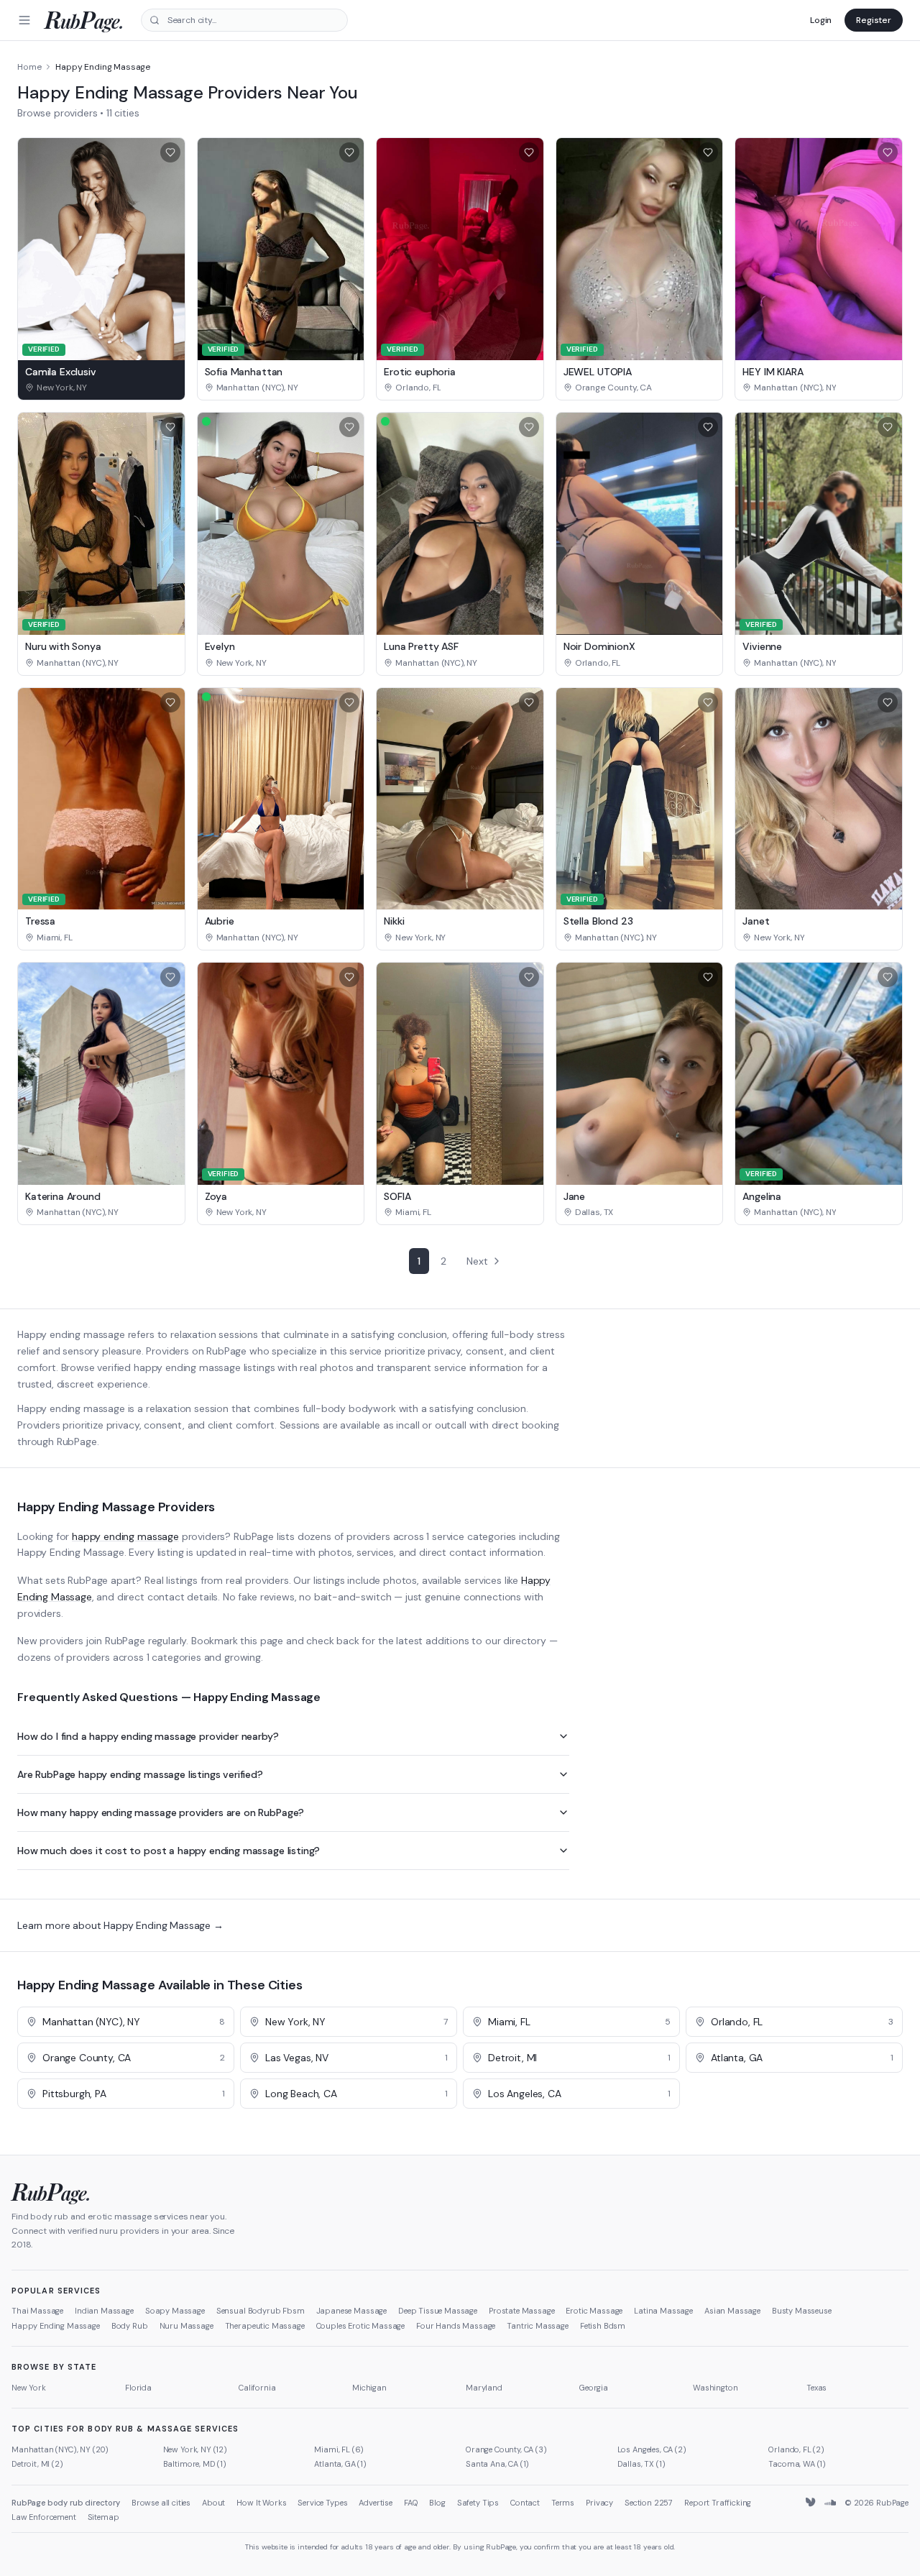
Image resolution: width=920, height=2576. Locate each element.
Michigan (369, 2388)
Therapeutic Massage (265, 2326)
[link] (101, 388)
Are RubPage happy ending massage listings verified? (140, 1774)
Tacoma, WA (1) (797, 2464)
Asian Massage (732, 2311)
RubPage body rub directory (66, 2503)
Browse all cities (161, 2503)
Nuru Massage (187, 2326)
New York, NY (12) (195, 2449)
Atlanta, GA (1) (340, 2464)
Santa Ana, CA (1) (497, 2464)
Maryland (484, 2388)
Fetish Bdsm (603, 2326)
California (257, 2388)
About (213, 2503)
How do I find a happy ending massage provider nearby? (148, 1736)
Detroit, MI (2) (37, 2464)
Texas (816, 2388)
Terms (563, 2503)
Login (821, 20)
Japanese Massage (351, 2311)
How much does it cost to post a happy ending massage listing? (169, 1851)
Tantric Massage (538, 2326)
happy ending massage (125, 1536)
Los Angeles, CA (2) (652, 2449)
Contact (525, 2503)
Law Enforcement (44, 2517)
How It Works (261, 2503)
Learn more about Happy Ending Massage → (120, 1925)
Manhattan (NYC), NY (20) (60, 2449)
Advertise (376, 2503)
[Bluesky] (811, 2503)
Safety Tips (478, 2503)
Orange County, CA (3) (506, 2449)
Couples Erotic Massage (360, 2326)
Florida (138, 2388)
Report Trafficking (718, 2503)
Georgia (594, 2388)
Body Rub (130, 2326)
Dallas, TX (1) (641, 2464)
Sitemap (103, 2517)
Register (874, 20)
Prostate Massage (521, 2311)
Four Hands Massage (456, 2326)
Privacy (599, 2503)
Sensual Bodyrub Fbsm (261, 2311)
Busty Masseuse (802, 2311)
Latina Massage (663, 2311)
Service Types (322, 2503)
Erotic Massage (594, 2311)
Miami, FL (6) (339, 2449)
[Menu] (24, 20)
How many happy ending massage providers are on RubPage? (161, 1812)
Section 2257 (649, 2503)
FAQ (411, 2503)
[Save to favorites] (170, 152)
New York (29, 2388)
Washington (715, 2388)
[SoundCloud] (830, 2503)
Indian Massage (104, 2311)
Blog (437, 2503)
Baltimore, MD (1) (195, 2464)
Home (29, 67)
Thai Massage (37, 2311)
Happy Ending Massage (56, 2326)
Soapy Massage (175, 2311)
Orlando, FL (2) (796, 2449)
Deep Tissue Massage (438, 2311)
